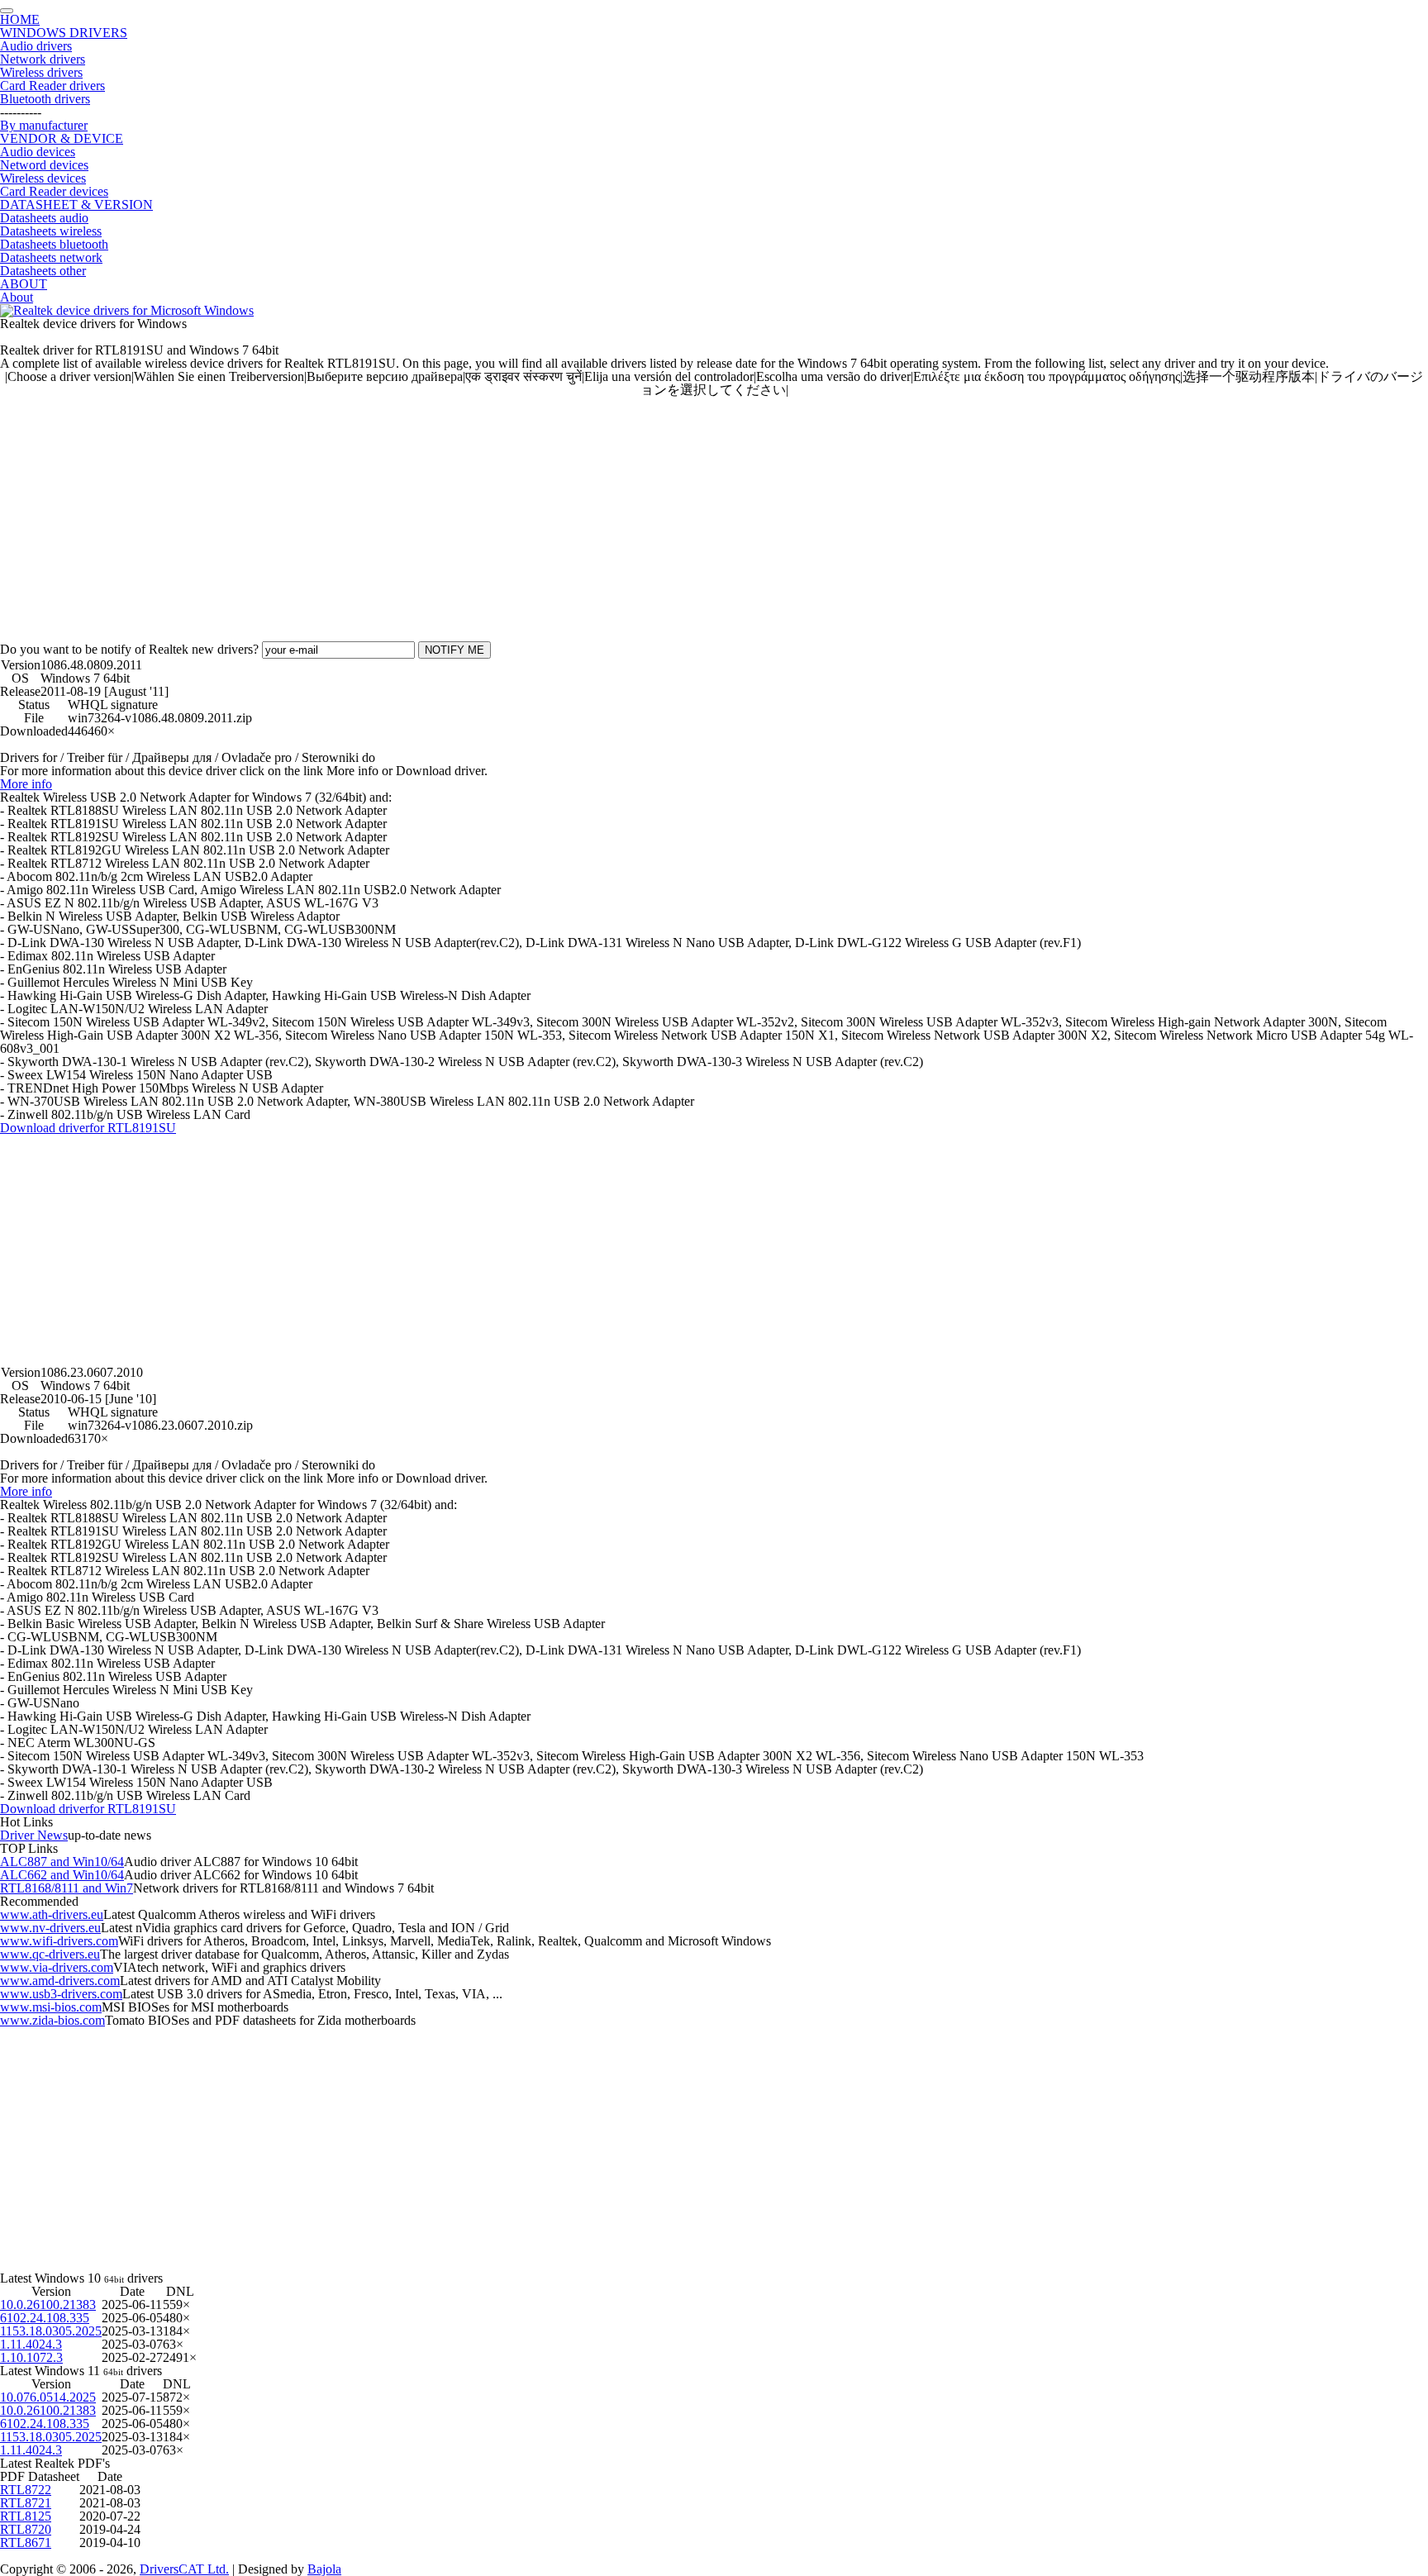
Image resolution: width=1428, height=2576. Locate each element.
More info (26, 784)
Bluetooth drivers (45, 99)
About (17, 297)
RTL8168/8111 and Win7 (67, 1888)
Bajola (324, 2569)
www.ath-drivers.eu (52, 1914)
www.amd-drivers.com (60, 1981)
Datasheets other (43, 271)
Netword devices (44, 165)
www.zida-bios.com (52, 2020)
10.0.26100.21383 (48, 2305)
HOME (20, 19)
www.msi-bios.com (51, 2007)
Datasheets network (51, 257)
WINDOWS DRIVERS (64, 33)
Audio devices (38, 152)
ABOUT (24, 284)
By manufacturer (44, 125)
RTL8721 (26, 2503)
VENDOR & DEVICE (62, 138)
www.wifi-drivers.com (59, 1941)
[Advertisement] (496, 512)
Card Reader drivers (52, 86)
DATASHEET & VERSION (76, 205)
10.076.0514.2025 (48, 2397)
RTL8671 (26, 2543)
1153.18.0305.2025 (51, 2331)
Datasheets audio (44, 218)
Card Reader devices (54, 191)
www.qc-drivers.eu (50, 1954)
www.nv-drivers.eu (50, 1928)
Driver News (34, 1835)
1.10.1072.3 (31, 2357)
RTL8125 (26, 2516)
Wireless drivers (41, 72)
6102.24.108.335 (45, 2318)
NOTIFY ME (455, 650)
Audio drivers (36, 46)
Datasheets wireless (51, 231)
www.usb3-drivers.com (61, 1994)
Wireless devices (43, 178)
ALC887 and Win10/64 (62, 1862)
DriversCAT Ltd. (184, 2569)
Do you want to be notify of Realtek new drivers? (129, 649)
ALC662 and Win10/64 (62, 1875)
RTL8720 (26, 2529)
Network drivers (43, 59)
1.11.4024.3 (31, 2344)
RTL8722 (26, 2490)
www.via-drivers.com (57, 1967)
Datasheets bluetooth (54, 244)
